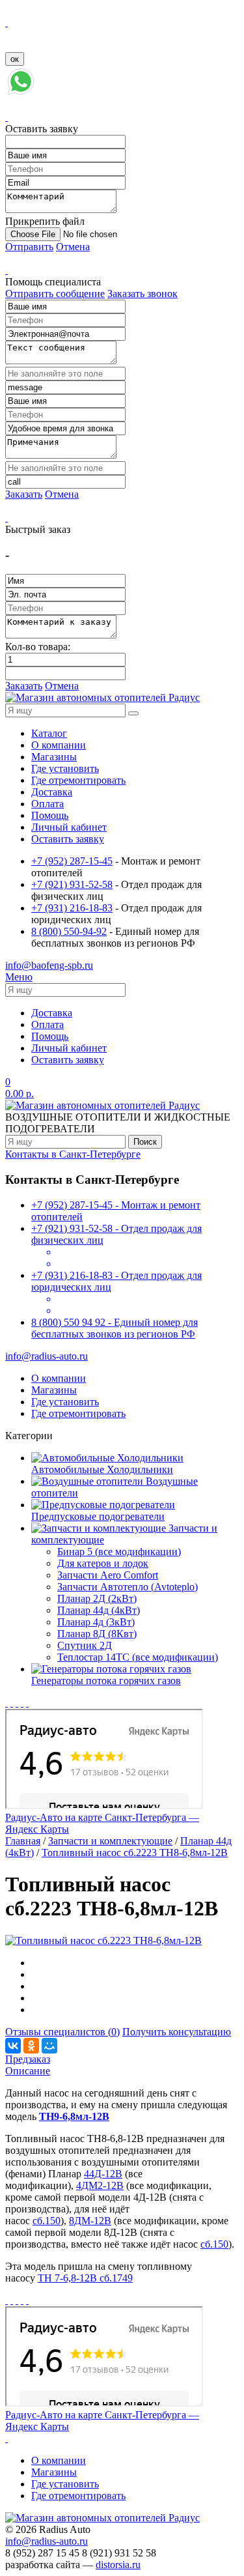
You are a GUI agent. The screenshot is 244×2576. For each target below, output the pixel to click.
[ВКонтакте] (13, 2046)
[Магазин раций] (7, 1703)
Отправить (29, 247)
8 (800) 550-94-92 (69, 931)
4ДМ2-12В (100, 2185)
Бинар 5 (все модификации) (119, 1552)
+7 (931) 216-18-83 (72, 908)
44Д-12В (103, 2174)
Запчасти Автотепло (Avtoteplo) (128, 1587)
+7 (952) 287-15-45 (72, 861)
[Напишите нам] (21, 93)
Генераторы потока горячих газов (106, 1681)
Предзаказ (28, 2059)
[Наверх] (7, 2438)
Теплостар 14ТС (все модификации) (138, 1657)
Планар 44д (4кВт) (99, 1610)
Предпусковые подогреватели (98, 1516)
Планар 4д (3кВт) (96, 1622)
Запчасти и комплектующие (110, 1841)
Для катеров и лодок (103, 1563)
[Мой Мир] (49, 2046)
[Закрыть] (7, 22)
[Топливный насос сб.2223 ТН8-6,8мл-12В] (103, 1940)
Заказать (24, 494)
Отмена (73, 247)
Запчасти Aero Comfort (108, 1575)
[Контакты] (22, 1703)
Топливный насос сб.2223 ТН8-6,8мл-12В (135, 1853)
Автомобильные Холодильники (102, 1469)
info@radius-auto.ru (47, 1356)
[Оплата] (27, 1703)
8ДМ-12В (90, 2221)
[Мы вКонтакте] (12, 1703)
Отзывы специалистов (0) (62, 2032)
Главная (23, 1841)
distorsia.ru (118, 2565)
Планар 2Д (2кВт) (97, 1598)
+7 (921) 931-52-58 (72, 884)
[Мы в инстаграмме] (17, 1703)
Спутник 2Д (85, 1645)
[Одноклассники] (31, 2046)
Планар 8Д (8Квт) (97, 1634)
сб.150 (47, 2221)
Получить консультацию (177, 2032)
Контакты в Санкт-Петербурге (73, 1154)
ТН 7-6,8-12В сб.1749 (85, 2278)
